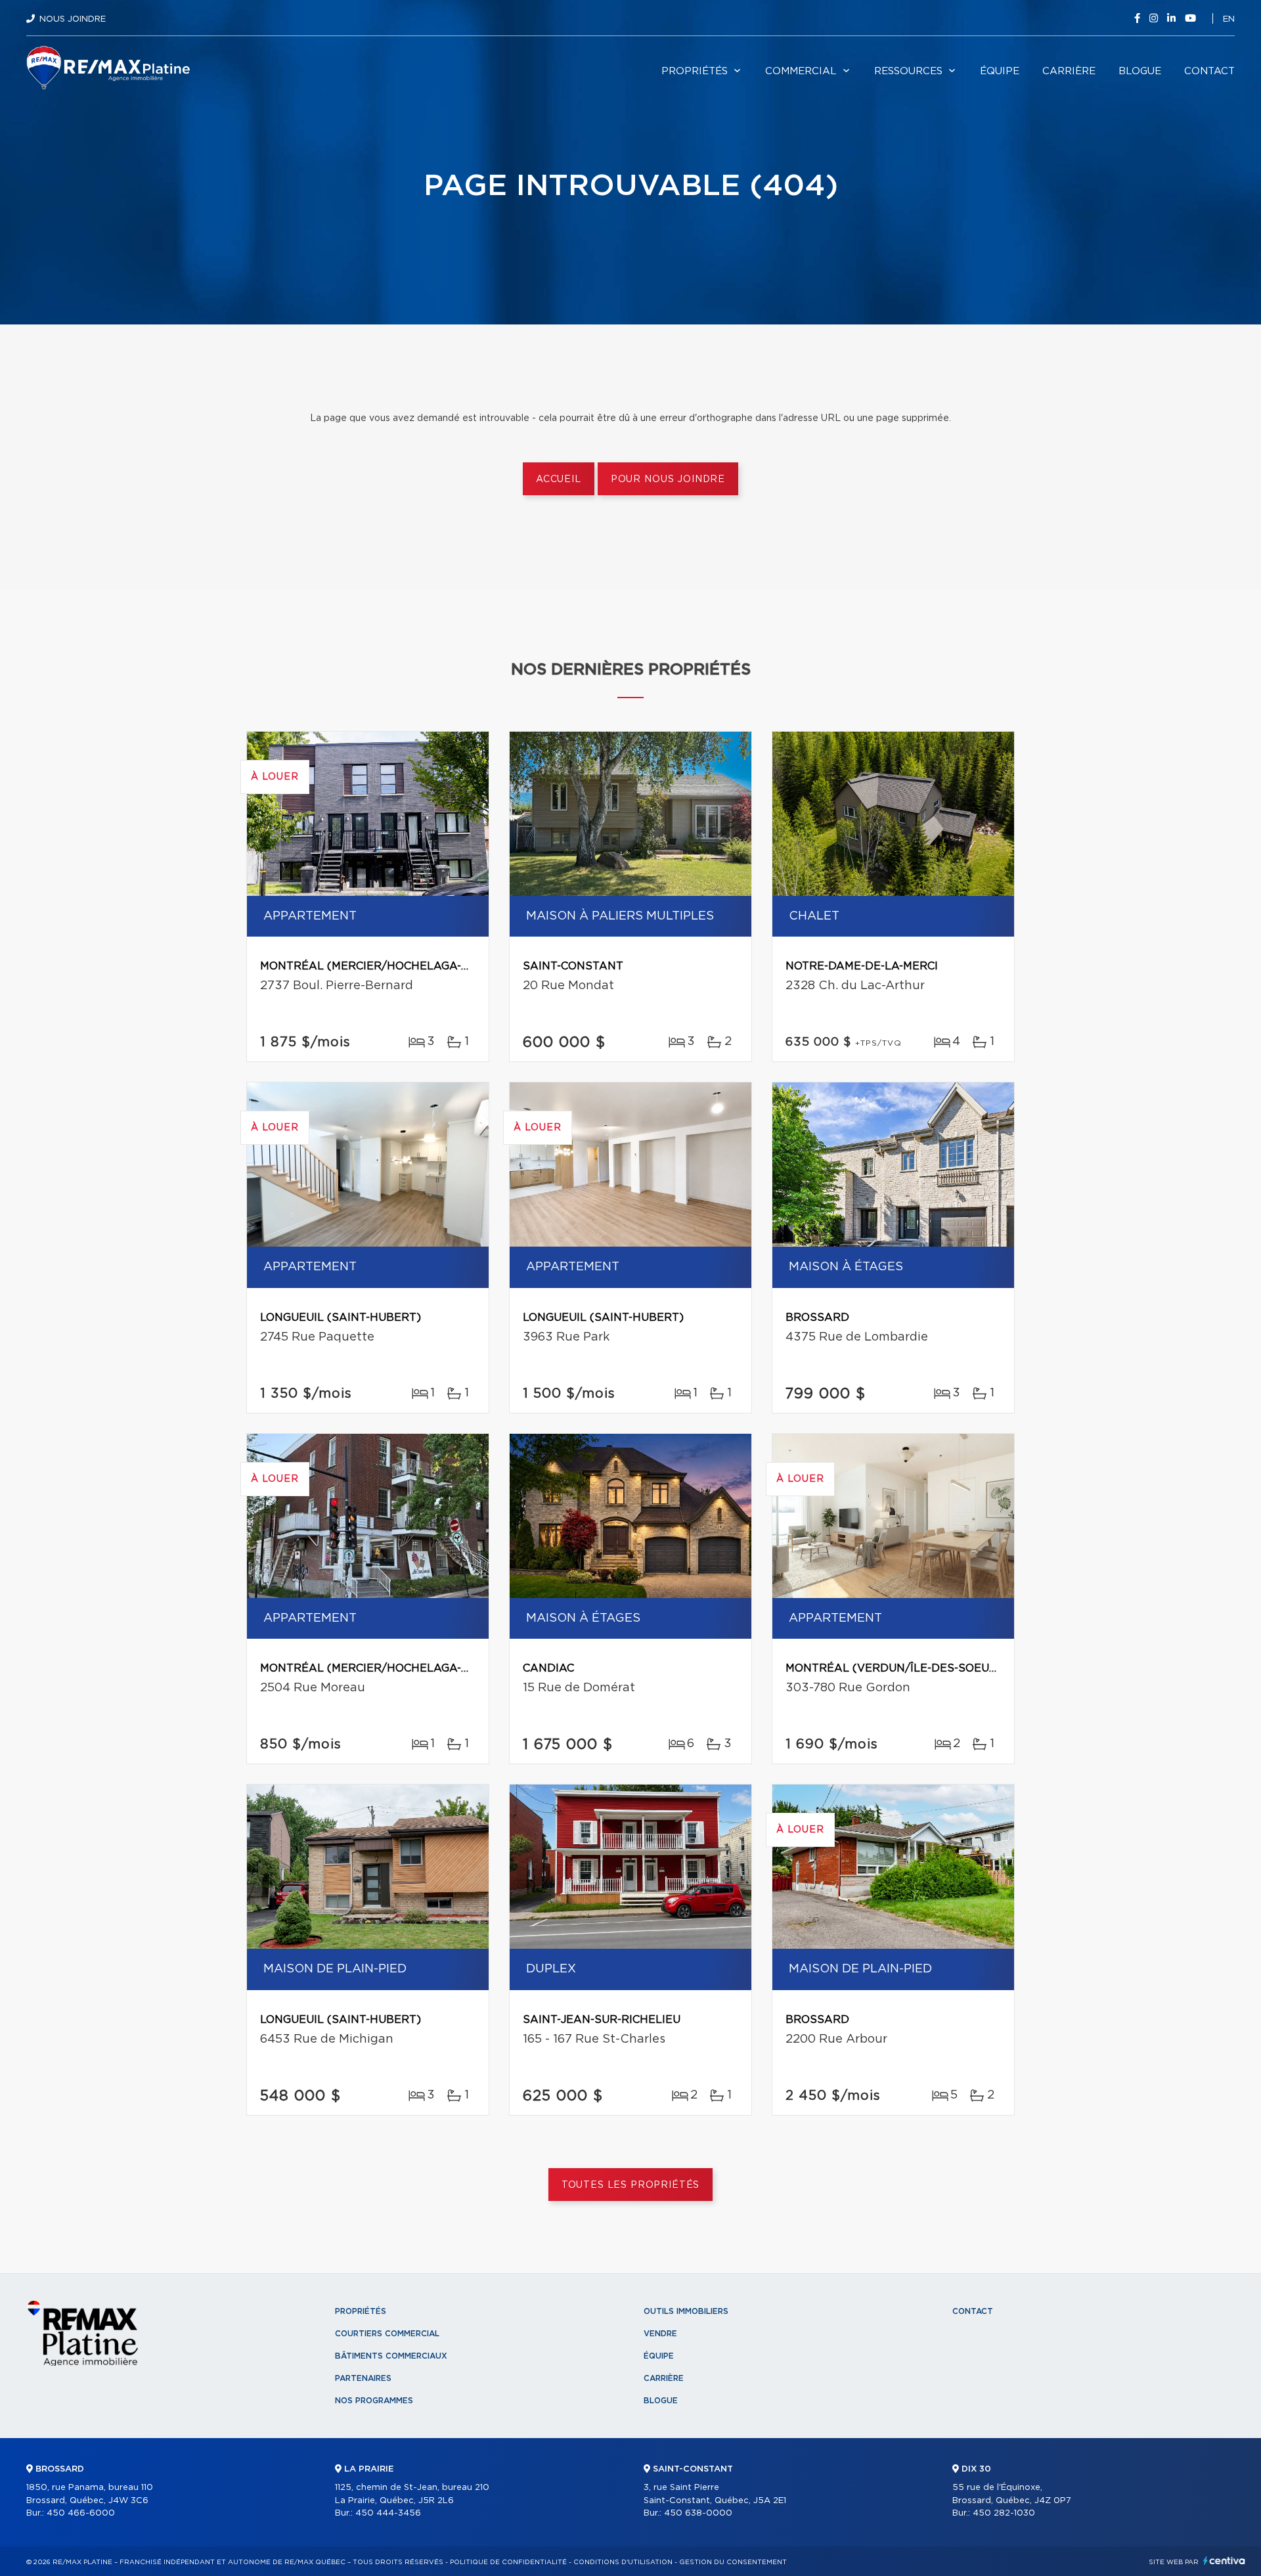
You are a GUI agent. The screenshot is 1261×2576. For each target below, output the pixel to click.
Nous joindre (73, 19)
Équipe (1000, 71)
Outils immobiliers (686, 2311)
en (1229, 19)
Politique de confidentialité (508, 2562)
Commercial (801, 71)
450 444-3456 (388, 2513)
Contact (1209, 71)
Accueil (559, 479)
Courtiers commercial (387, 2334)
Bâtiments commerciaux (391, 2356)
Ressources (908, 71)
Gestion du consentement (733, 2562)
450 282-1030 (1004, 2513)
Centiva (1224, 2561)
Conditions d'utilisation (623, 2562)
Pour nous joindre (668, 479)
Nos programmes (374, 2401)
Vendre (660, 2334)
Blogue (1140, 71)
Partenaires (363, 2378)
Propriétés (695, 71)
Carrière (1069, 71)
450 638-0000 (698, 2513)
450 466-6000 (81, 2513)
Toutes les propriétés (631, 2185)
